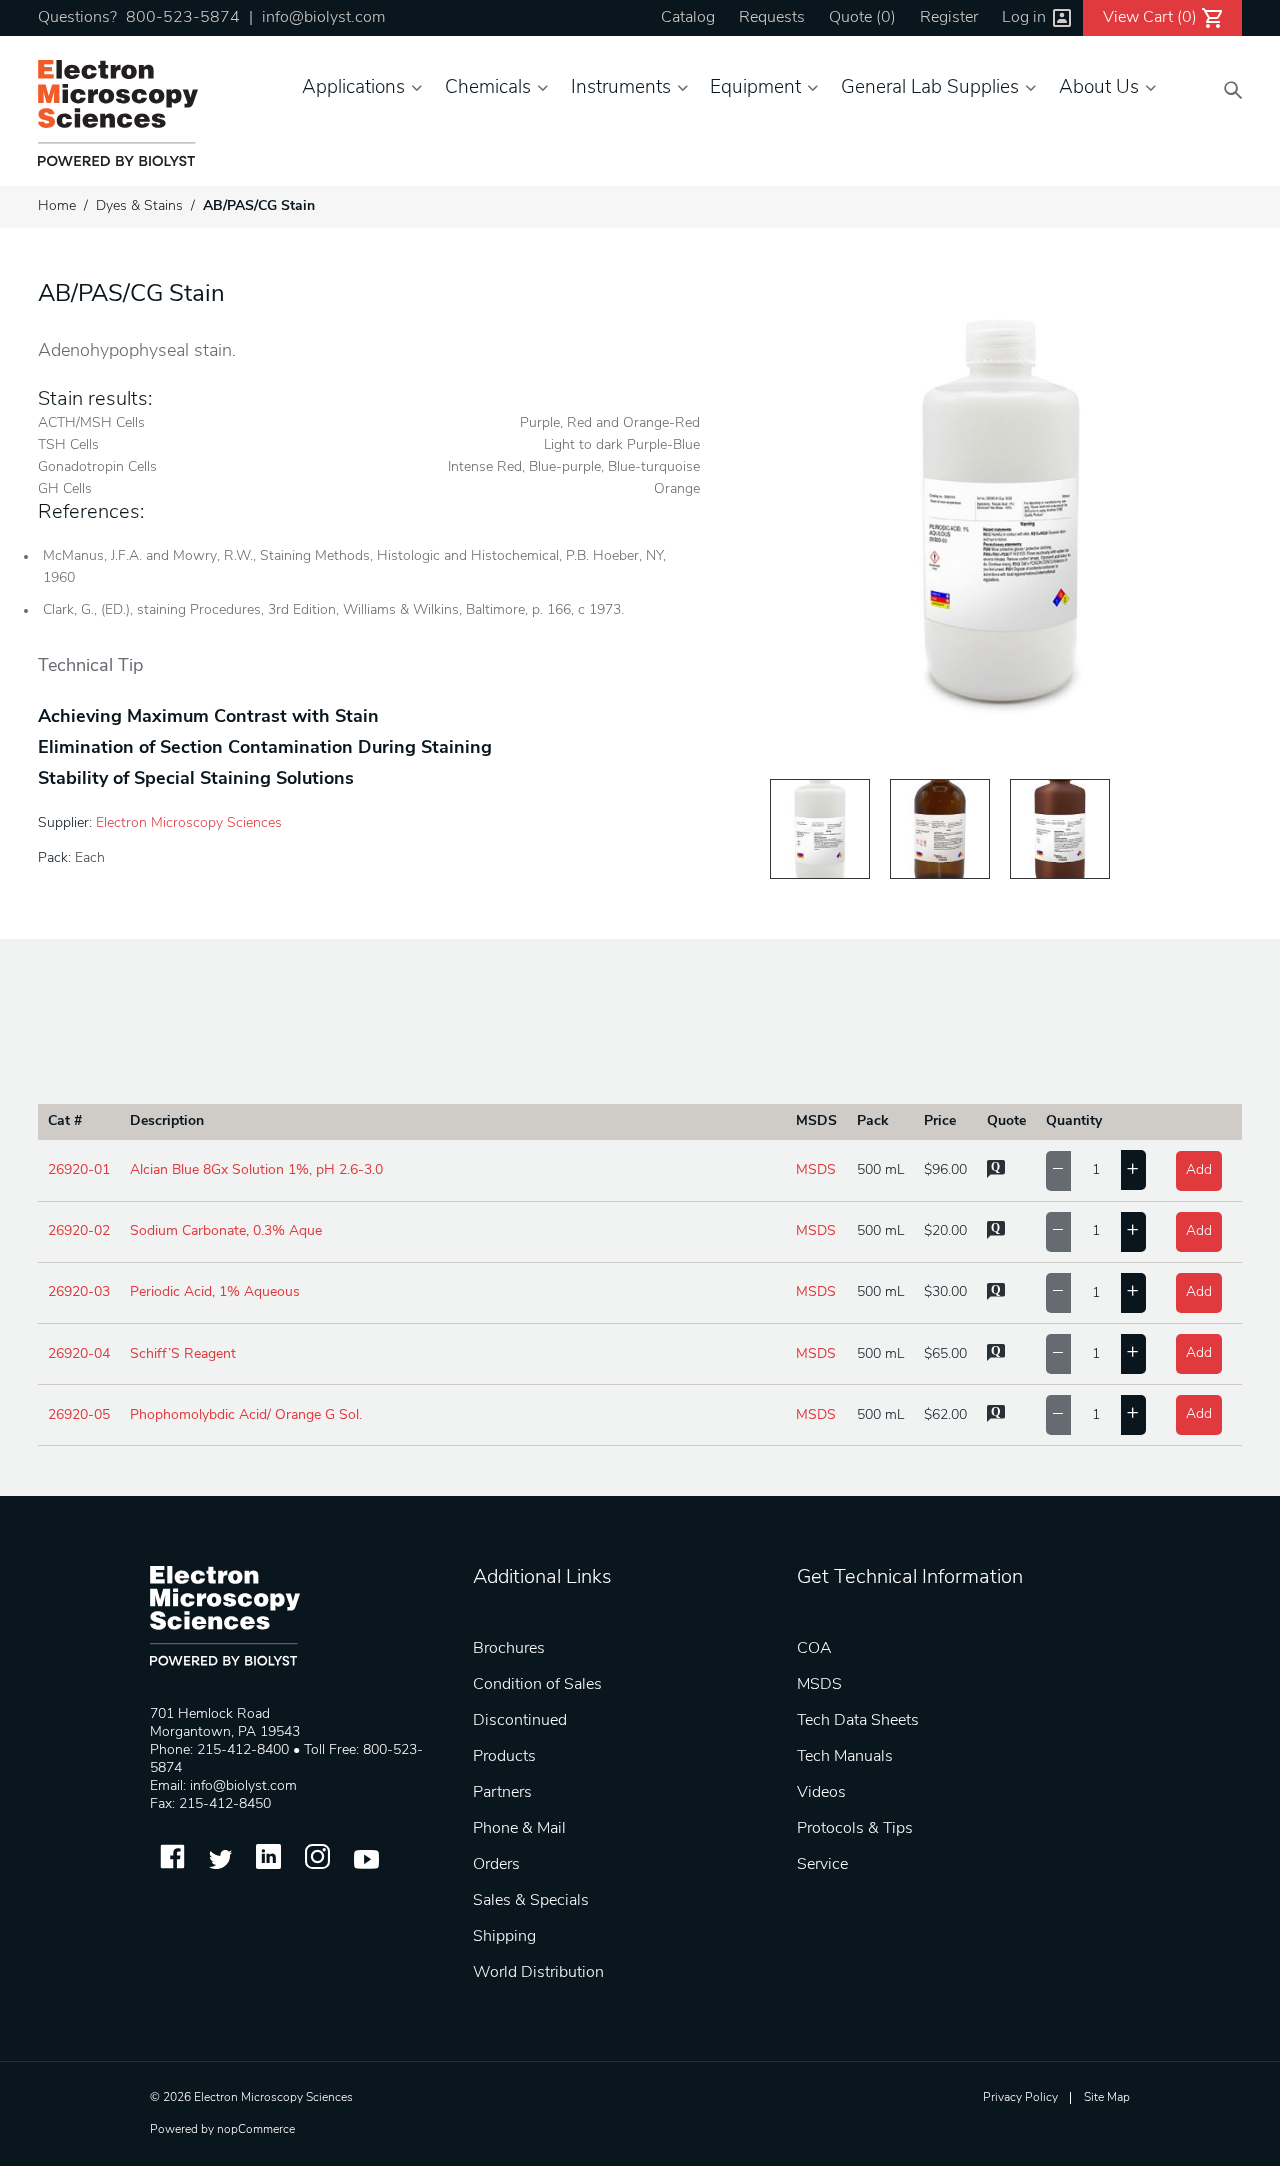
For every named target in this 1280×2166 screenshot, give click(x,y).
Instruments (621, 88)
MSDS (816, 1170)
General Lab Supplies (930, 88)
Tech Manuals (845, 1757)
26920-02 (79, 1231)
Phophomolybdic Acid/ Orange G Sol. (246, 1415)
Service (822, 1865)
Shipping (504, 1937)
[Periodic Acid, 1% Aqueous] (820, 829)
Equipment (755, 88)
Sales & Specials (531, 1901)
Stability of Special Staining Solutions (196, 780)
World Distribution (538, 1973)
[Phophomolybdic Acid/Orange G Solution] (1060, 829)
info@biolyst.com (323, 18)
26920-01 (79, 1170)
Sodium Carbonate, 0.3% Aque (226, 1231)
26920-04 (79, 1354)
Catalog (688, 18)
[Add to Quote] (996, 1174)
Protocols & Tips (855, 1829)
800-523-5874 (183, 18)
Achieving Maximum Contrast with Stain (208, 718)
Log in (1024, 18)
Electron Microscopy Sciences (189, 823)
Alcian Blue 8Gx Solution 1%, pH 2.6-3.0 (256, 1170)
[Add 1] (1133, 1170)
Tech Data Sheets (858, 1721)
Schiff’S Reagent (183, 1354)
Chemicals (488, 88)
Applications (353, 88)
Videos (821, 1793)
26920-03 (79, 1292)
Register (949, 18)
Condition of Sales (537, 1685)
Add (1199, 1170)
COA (814, 1649)
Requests (772, 18)
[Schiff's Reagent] (940, 829)
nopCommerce (256, 2130)
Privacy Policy (1020, 2098)
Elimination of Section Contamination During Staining (265, 749)
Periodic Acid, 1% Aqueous (215, 1292)
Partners (502, 1793)
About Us (1099, 88)
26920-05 (79, 1415)
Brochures (509, 1649)
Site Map (1107, 2098)
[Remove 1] (1058, 1171)
